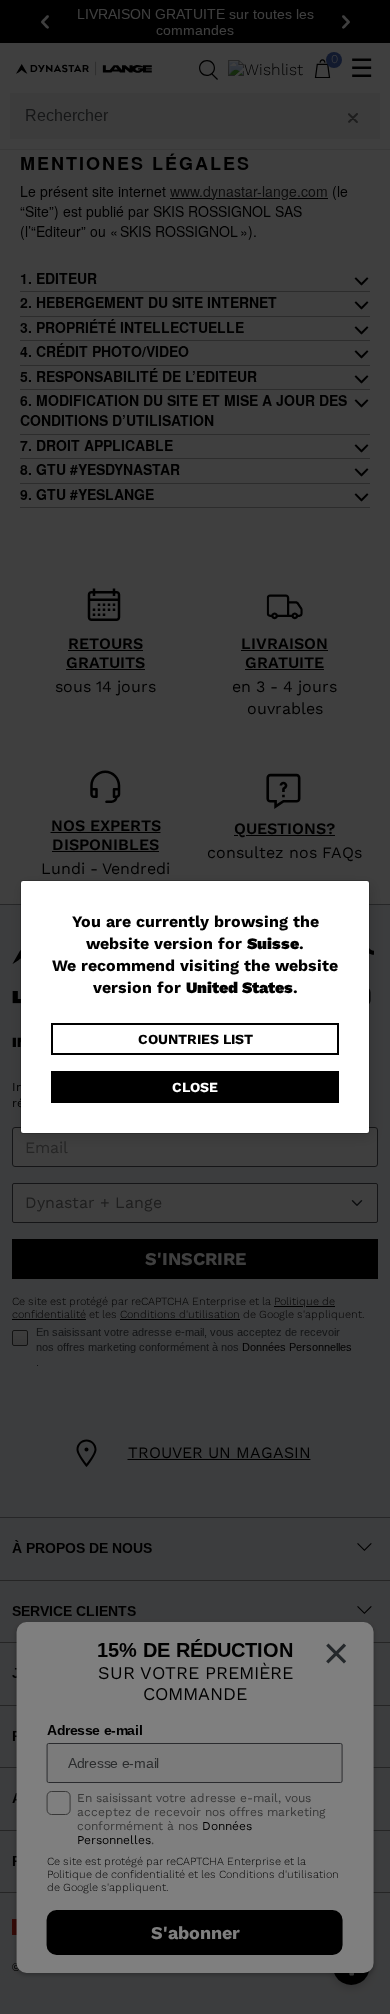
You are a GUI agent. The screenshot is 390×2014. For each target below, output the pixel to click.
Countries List (195, 1039)
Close (195, 1087)
